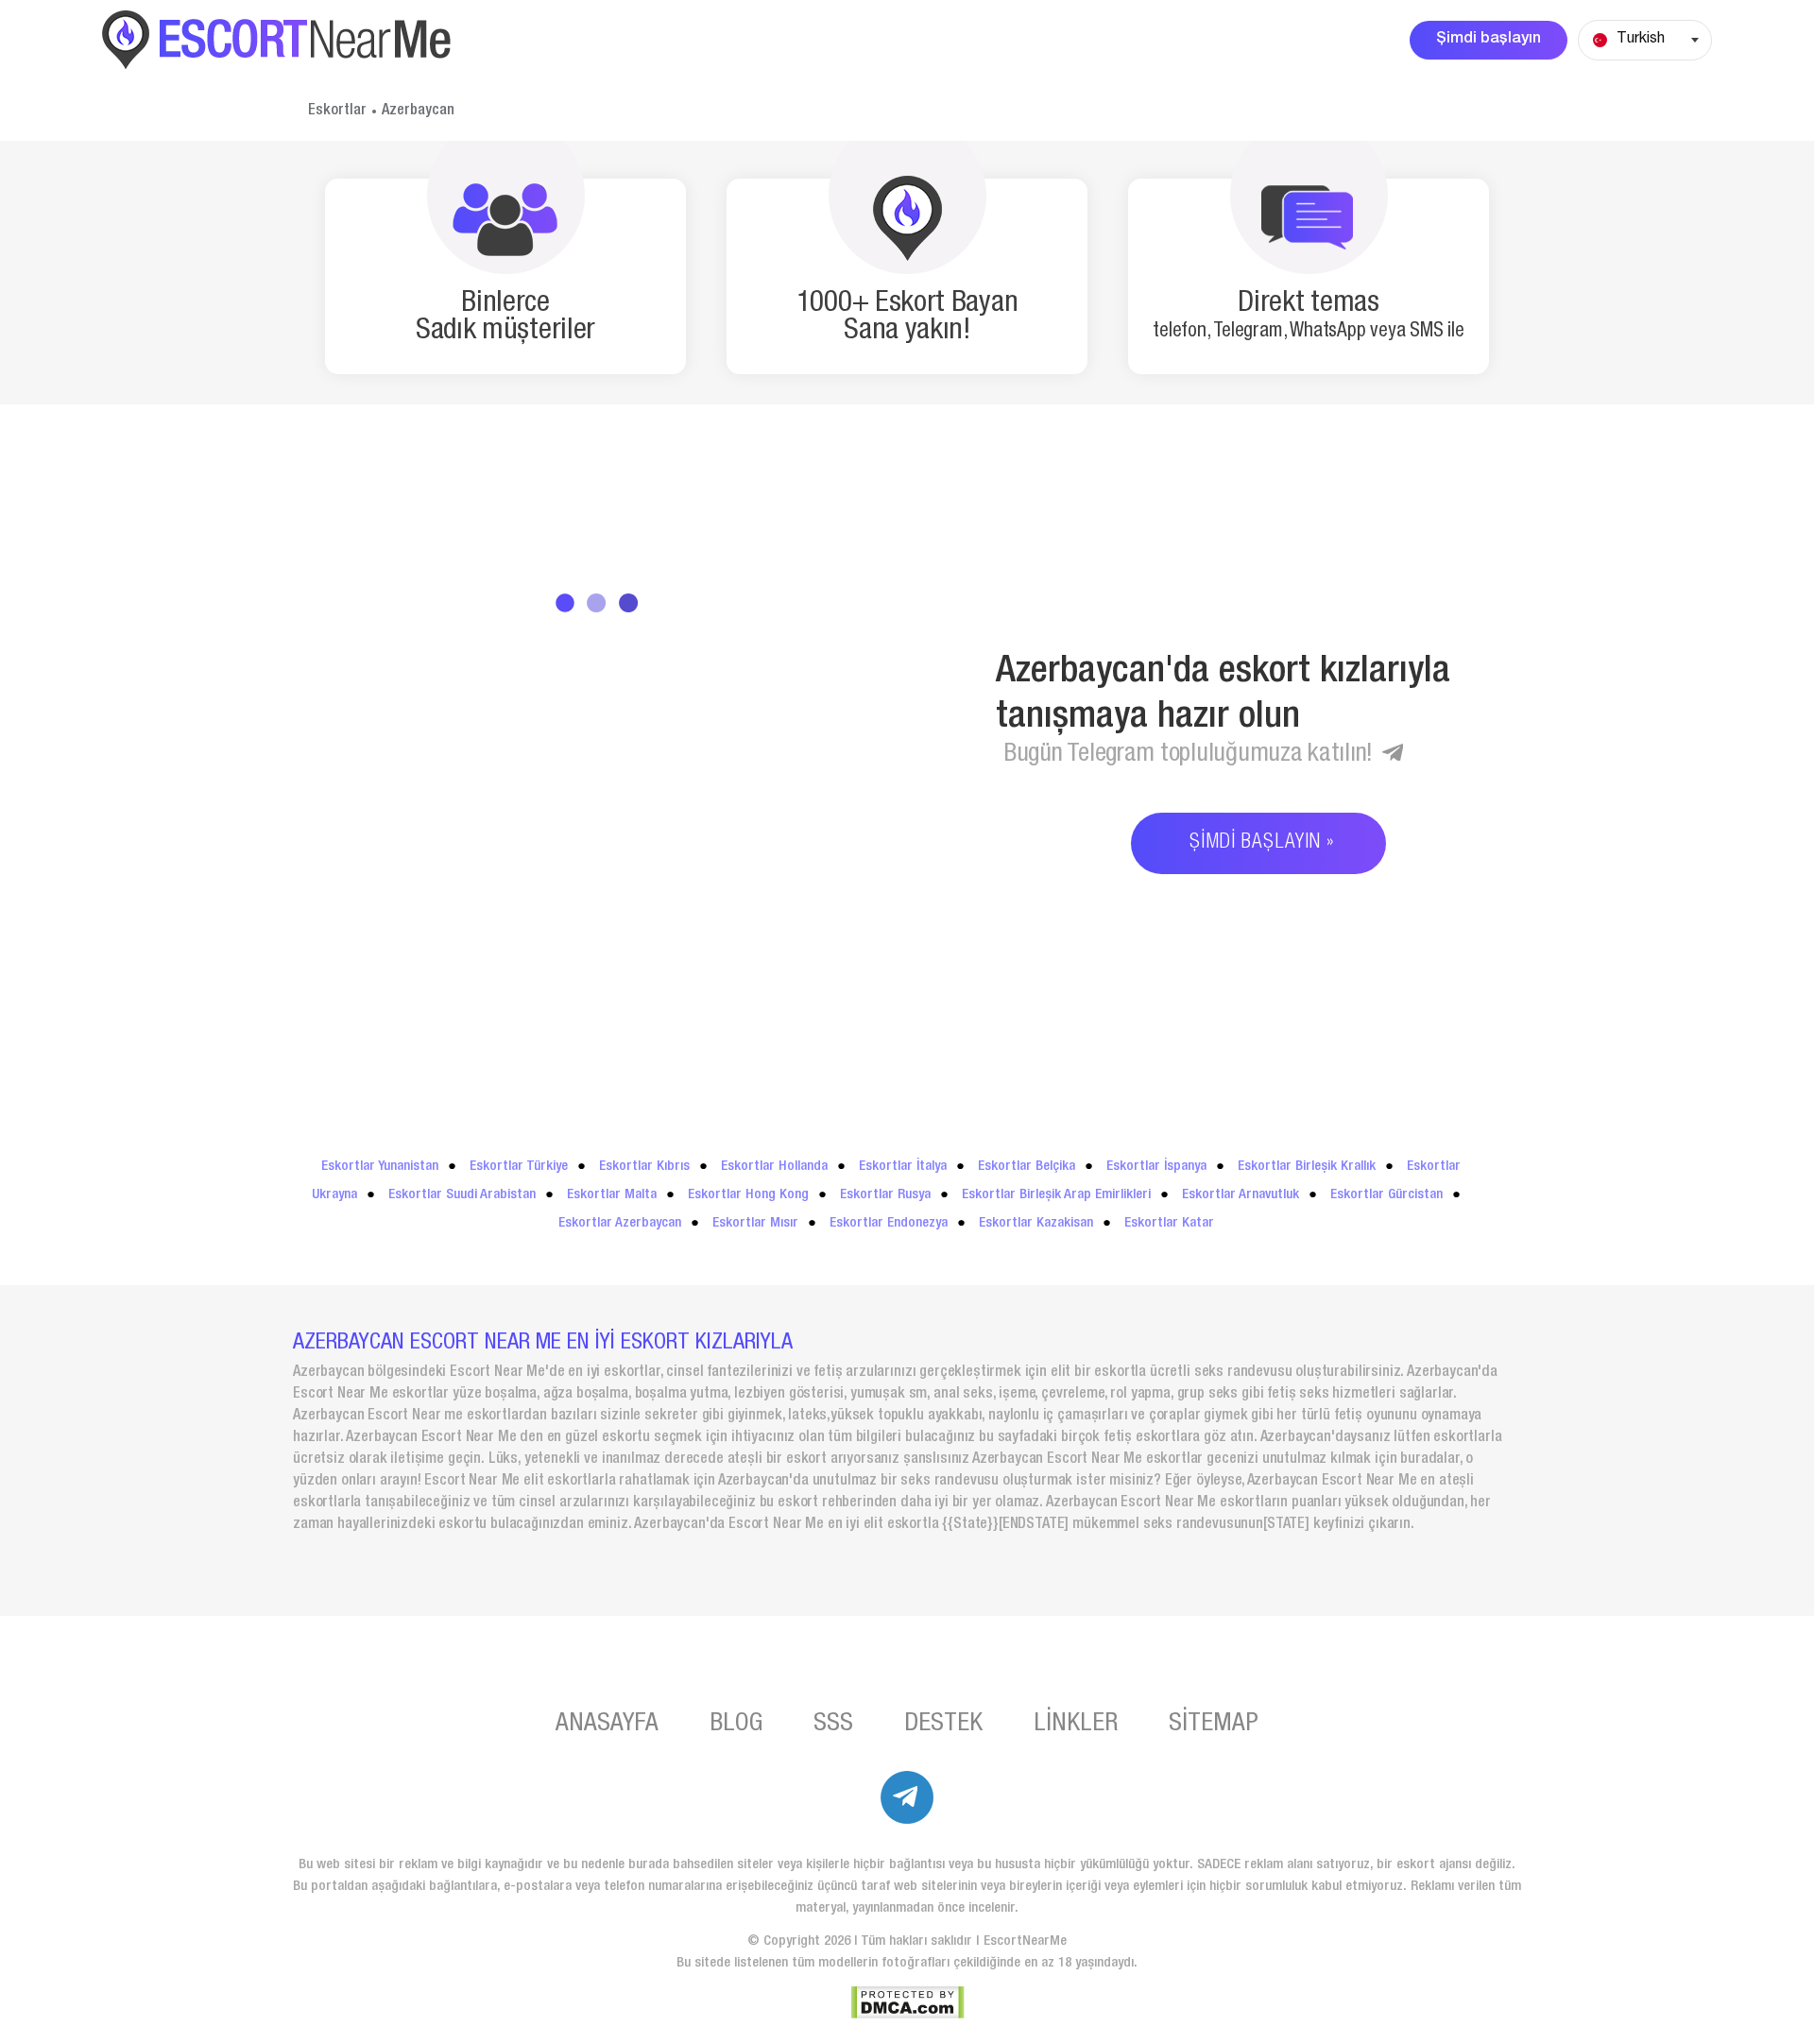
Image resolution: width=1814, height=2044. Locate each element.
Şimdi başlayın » (1262, 843)
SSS (833, 1725)
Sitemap (1214, 1725)
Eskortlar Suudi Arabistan (462, 1195)
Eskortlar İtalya (903, 1167)
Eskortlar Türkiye (519, 1167)
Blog (736, 1725)
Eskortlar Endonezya (889, 1223)
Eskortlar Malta (612, 1195)
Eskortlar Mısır (755, 1223)
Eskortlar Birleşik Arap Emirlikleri (1056, 1195)
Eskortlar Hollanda (774, 1167)
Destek (943, 1725)
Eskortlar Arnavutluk (1241, 1195)
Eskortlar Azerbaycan (620, 1223)
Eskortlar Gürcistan (1386, 1195)
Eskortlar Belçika (1027, 1167)
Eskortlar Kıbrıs (644, 1167)
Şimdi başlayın (1489, 40)
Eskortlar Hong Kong (748, 1195)
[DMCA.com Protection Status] (907, 2002)
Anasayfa (607, 1725)
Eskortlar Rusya (885, 1195)
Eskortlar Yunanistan (380, 1167)
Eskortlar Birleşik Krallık (1307, 1167)
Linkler (1076, 1725)
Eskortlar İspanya (1156, 1167)
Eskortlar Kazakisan (1036, 1223)
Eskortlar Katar (1169, 1223)
